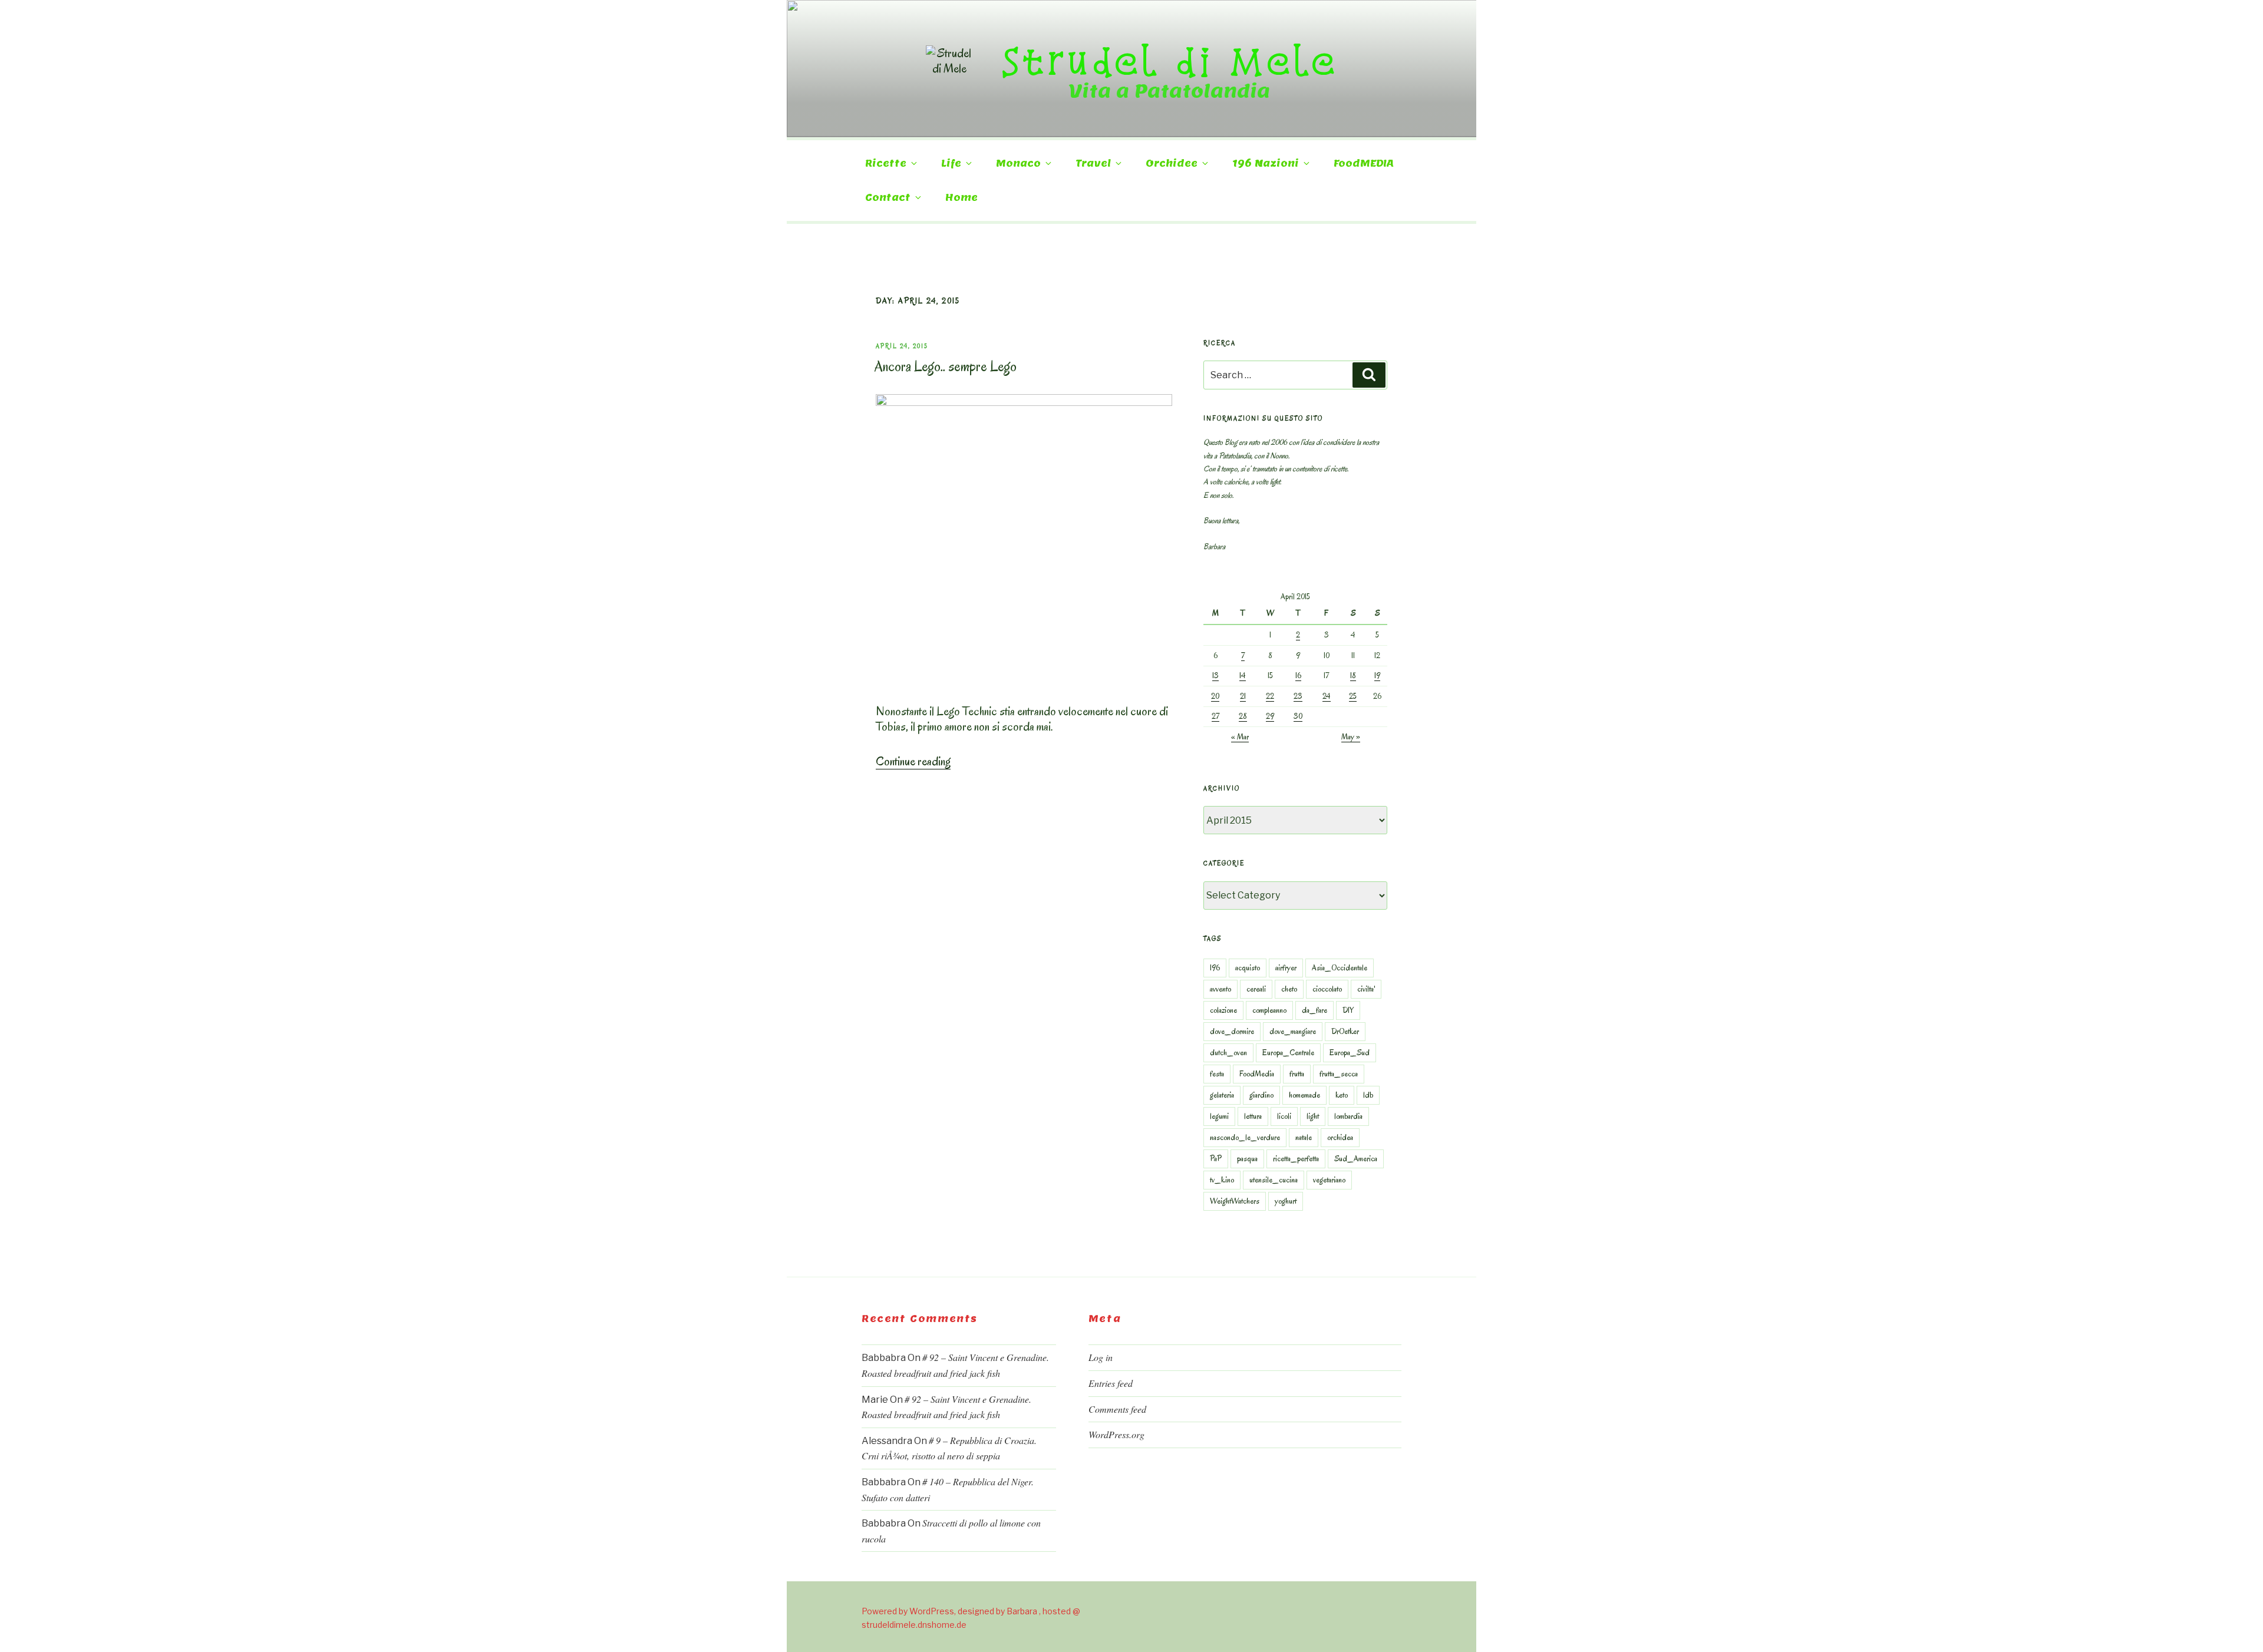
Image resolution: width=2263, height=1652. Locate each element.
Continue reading (913, 761)
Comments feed (1117, 1409)
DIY (1348, 1010)
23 (1298, 696)
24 (1327, 696)
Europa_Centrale (1288, 1053)
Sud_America (1356, 1159)
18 (1353, 675)
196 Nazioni (1266, 163)
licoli (1284, 1116)
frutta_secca (1339, 1074)
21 (1243, 696)
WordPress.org (1116, 1434)
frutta (1297, 1074)
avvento (1220, 989)
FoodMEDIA (1364, 163)
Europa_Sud (1350, 1053)
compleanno (1269, 1010)
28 (1243, 716)
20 (1215, 696)
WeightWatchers (1235, 1201)
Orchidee (1172, 163)
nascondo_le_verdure (1245, 1137)
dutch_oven (1228, 1053)
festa (1217, 1074)
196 (1215, 968)
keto (1342, 1095)
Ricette (886, 163)
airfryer (1286, 968)
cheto (1289, 989)
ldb (1368, 1095)
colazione (1223, 1010)
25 (1353, 696)
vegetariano (1329, 1180)
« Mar (1240, 737)
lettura (1253, 1116)
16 (1298, 675)
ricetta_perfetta (1296, 1159)
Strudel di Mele (1170, 61)
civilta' (1366, 989)
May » (1351, 737)
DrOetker (1345, 1031)
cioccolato (1327, 989)
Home (961, 198)
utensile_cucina (1274, 1180)
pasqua (1247, 1159)
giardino (1261, 1095)
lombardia (1348, 1116)
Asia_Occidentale (1340, 968)
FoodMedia (1257, 1074)
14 (1243, 675)
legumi (1219, 1116)
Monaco (1018, 163)
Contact (888, 198)
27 (1215, 716)
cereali (1256, 989)
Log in (1101, 1357)
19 (1377, 675)
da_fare (1314, 1010)
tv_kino (1222, 1180)
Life (951, 163)
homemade (1304, 1095)
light (1313, 1116)
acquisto (1248, 968)
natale (1304, 1137)
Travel (1093, 163)
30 (1298, 716)
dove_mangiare (1293, 1031)
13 (1215, 675)
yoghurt (1286, 1201)
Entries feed (1111, 1383)
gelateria (1222, 1095)
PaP (1216, 1159)
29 (1270, 716)
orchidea (1340, 1137)
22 (1270, 696)
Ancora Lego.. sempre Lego (946, 366)
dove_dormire (1232, 1031)
